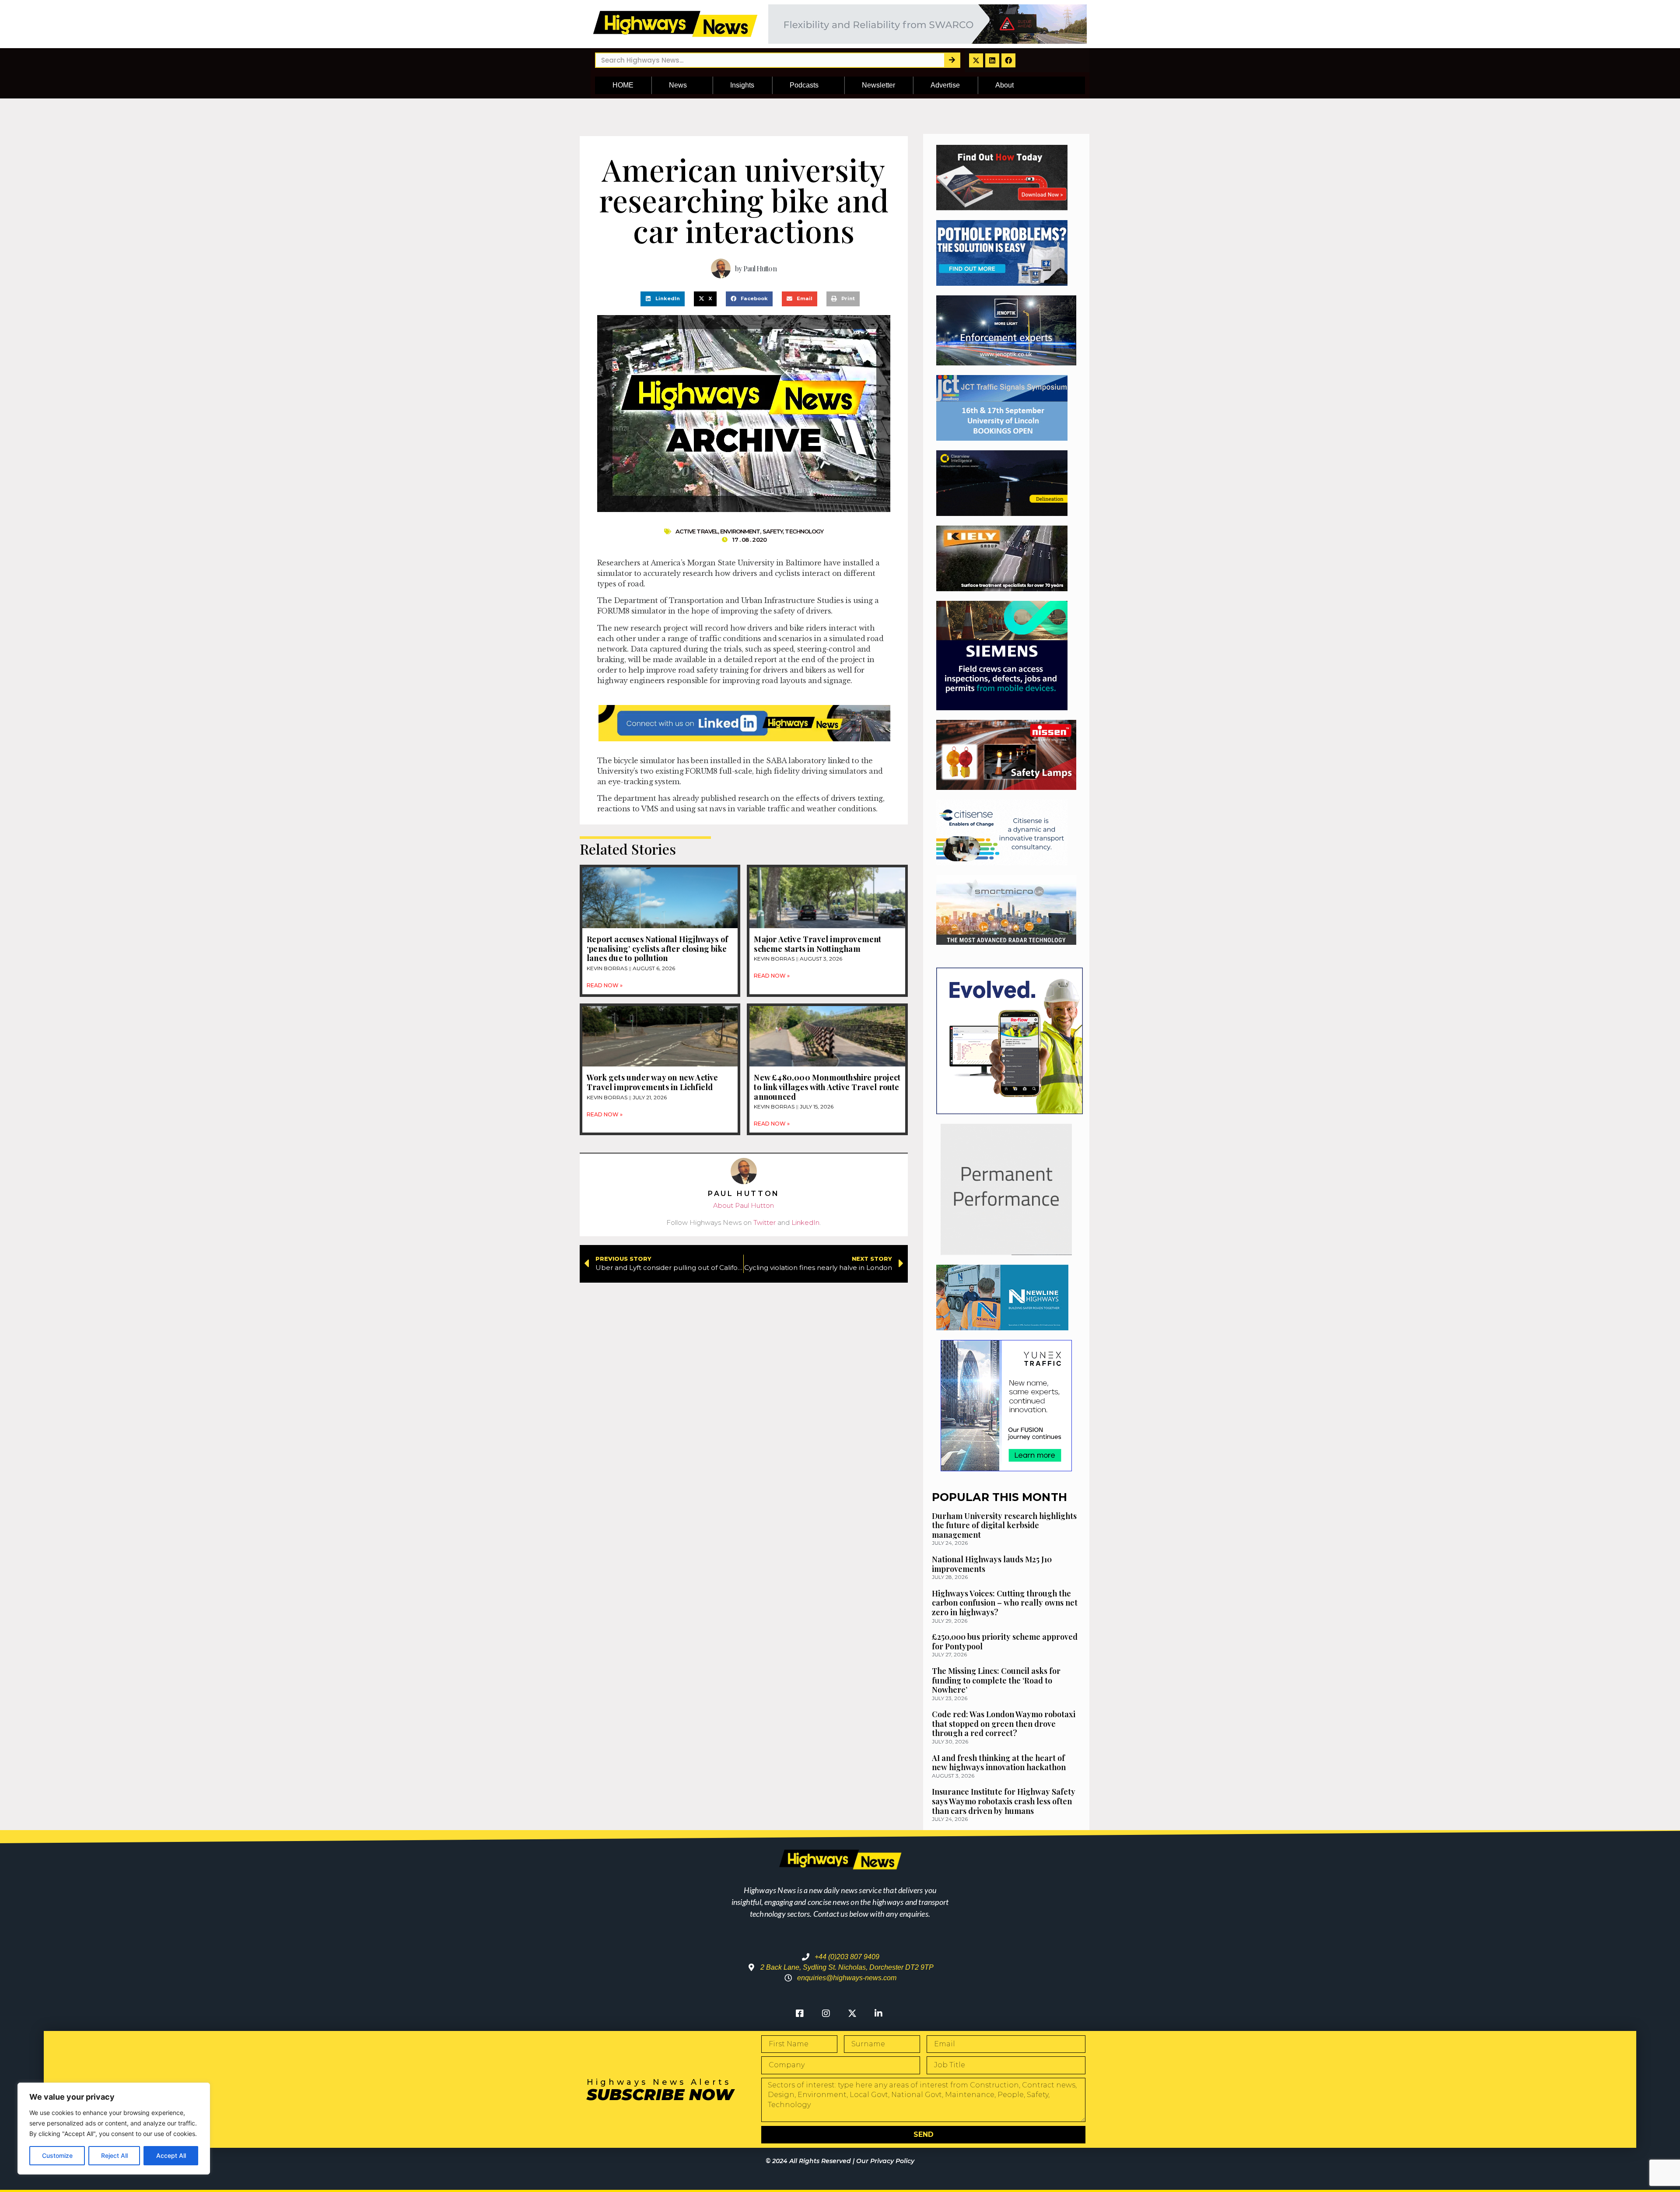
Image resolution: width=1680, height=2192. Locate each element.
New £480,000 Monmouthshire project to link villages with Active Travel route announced (827, 1087)
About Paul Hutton (744, 1205)
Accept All (171, 2155)
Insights (742, 85)
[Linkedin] (992, 60)
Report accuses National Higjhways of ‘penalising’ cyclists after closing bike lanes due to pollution (657, 949)
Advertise (945, 85)
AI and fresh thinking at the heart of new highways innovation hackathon (999, 1763)
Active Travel (697, 531)
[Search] (952, 60)
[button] (663, 299)
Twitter (765, 1222)
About (1004, 85)
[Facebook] (1008, 60)
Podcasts (804, 85)
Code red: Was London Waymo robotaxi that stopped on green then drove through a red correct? (1004, 1724)
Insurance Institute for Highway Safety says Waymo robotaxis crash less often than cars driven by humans (1004, 1801)
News (678, 85)
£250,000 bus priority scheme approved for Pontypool (1005, 1641)
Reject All (114, 2155)
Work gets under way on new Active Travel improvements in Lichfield (653, 1082)
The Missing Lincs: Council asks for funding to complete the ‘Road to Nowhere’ (996, 1680)
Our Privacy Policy (885, 2161)
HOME (623, 85)
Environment (740, 531)
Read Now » (605, 985)
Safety (773, 531)
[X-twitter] (976, 60)
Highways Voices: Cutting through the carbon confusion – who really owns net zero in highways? (1005, 1603)
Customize (57, 2155)
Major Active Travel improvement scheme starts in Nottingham (817, 944)
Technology (804, 531)
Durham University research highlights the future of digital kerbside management (1004, 1525)
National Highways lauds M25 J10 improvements (992, 1564)
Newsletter (878, 85)
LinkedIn (805, 1222)
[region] (114, 2129)
